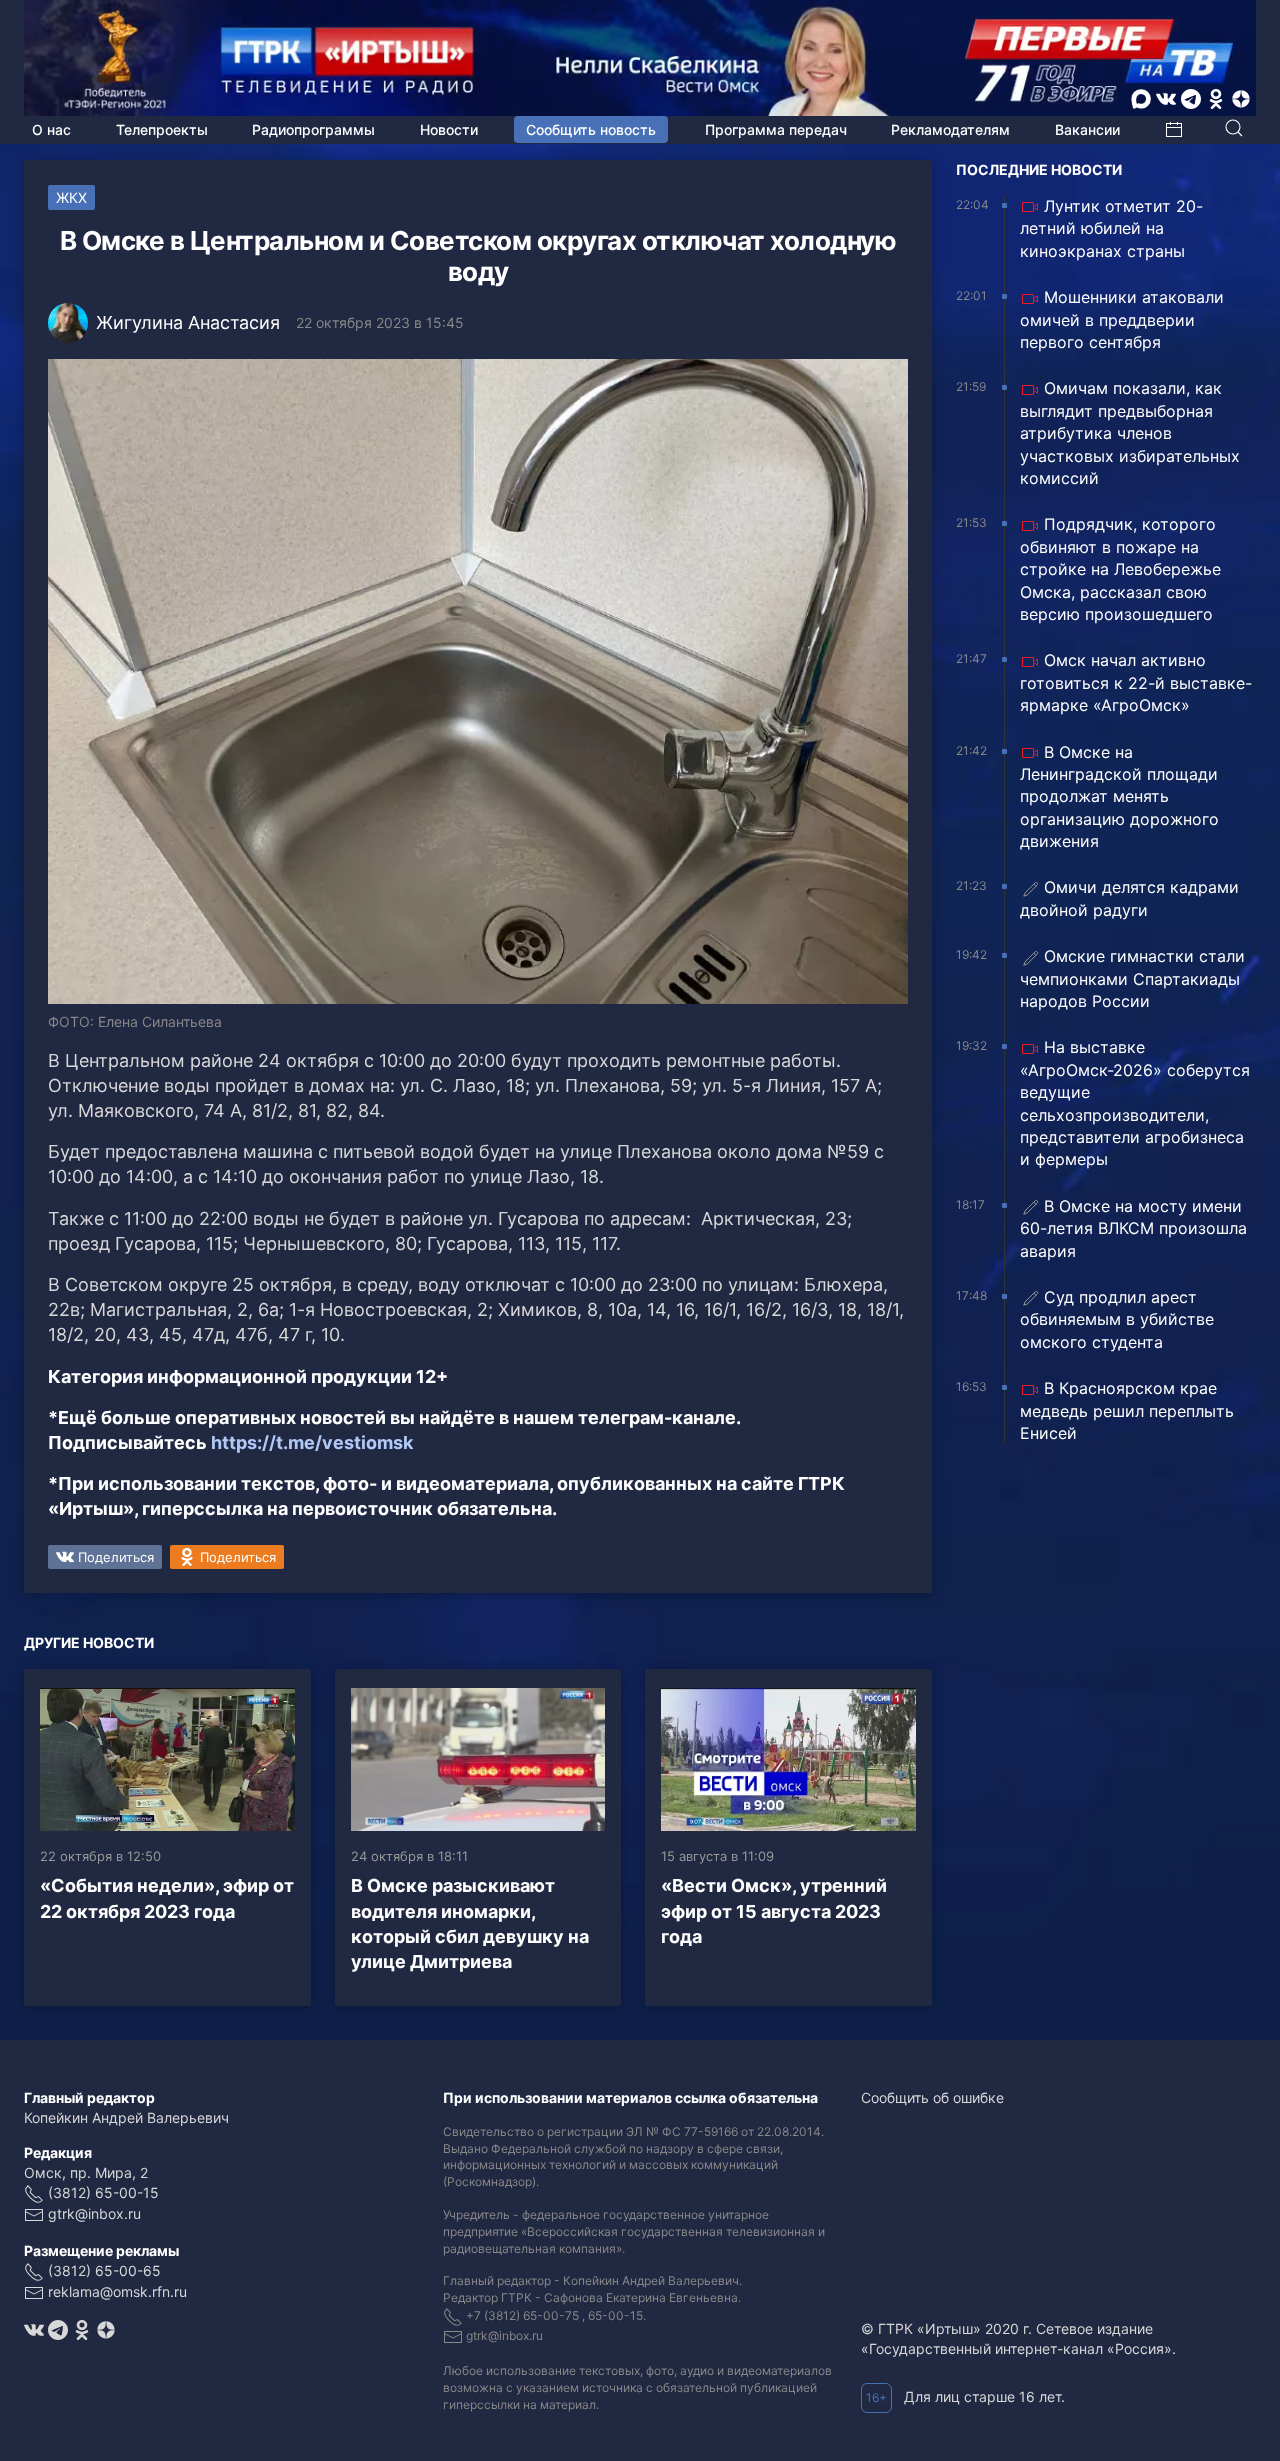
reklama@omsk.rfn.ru (117, 2291)
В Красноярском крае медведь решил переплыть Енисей (1127, 1410)
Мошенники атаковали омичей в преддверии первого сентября (1122, 319)
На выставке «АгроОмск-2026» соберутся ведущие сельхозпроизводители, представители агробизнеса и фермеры (1135, 1103)
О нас (51, 129)
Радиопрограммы (313, 129)
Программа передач (776, 129)
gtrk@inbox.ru (94, 2213)
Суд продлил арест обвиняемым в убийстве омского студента (1117, 1319)
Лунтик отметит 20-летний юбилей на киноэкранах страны (1111, 228)
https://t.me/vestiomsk (312, 1442)
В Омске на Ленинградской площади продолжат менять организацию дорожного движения (1119, 797)
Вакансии (1087, 129)
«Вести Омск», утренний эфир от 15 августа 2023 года (774, 1910)
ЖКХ (71, 197)
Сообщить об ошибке (932, 2097)
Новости (449, 129)
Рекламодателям (950, 129)
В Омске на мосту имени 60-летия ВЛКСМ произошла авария (1133, 1228)
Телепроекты (162, 129)
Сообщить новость (591, 129)
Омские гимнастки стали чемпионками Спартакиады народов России (1132, 978)
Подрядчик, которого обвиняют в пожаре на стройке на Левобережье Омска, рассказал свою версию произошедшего (1120, 569)
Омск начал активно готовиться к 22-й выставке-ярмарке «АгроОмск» (1136, 682)
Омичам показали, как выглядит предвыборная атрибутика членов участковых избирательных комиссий (1130, 433)
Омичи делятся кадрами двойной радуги (1129, 898)
